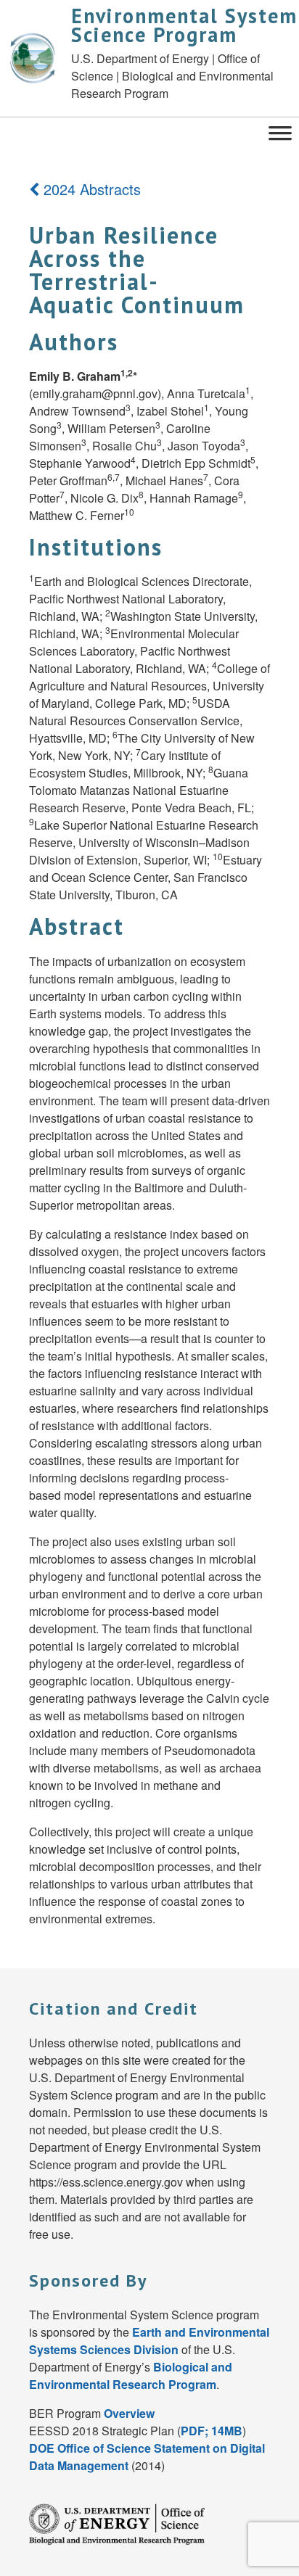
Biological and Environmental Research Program (131, 2375)
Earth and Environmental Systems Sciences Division (149, 2341)
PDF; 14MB (212, 2431)
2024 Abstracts (90, 189)
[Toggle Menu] (280, 132)
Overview (129, 2413)
